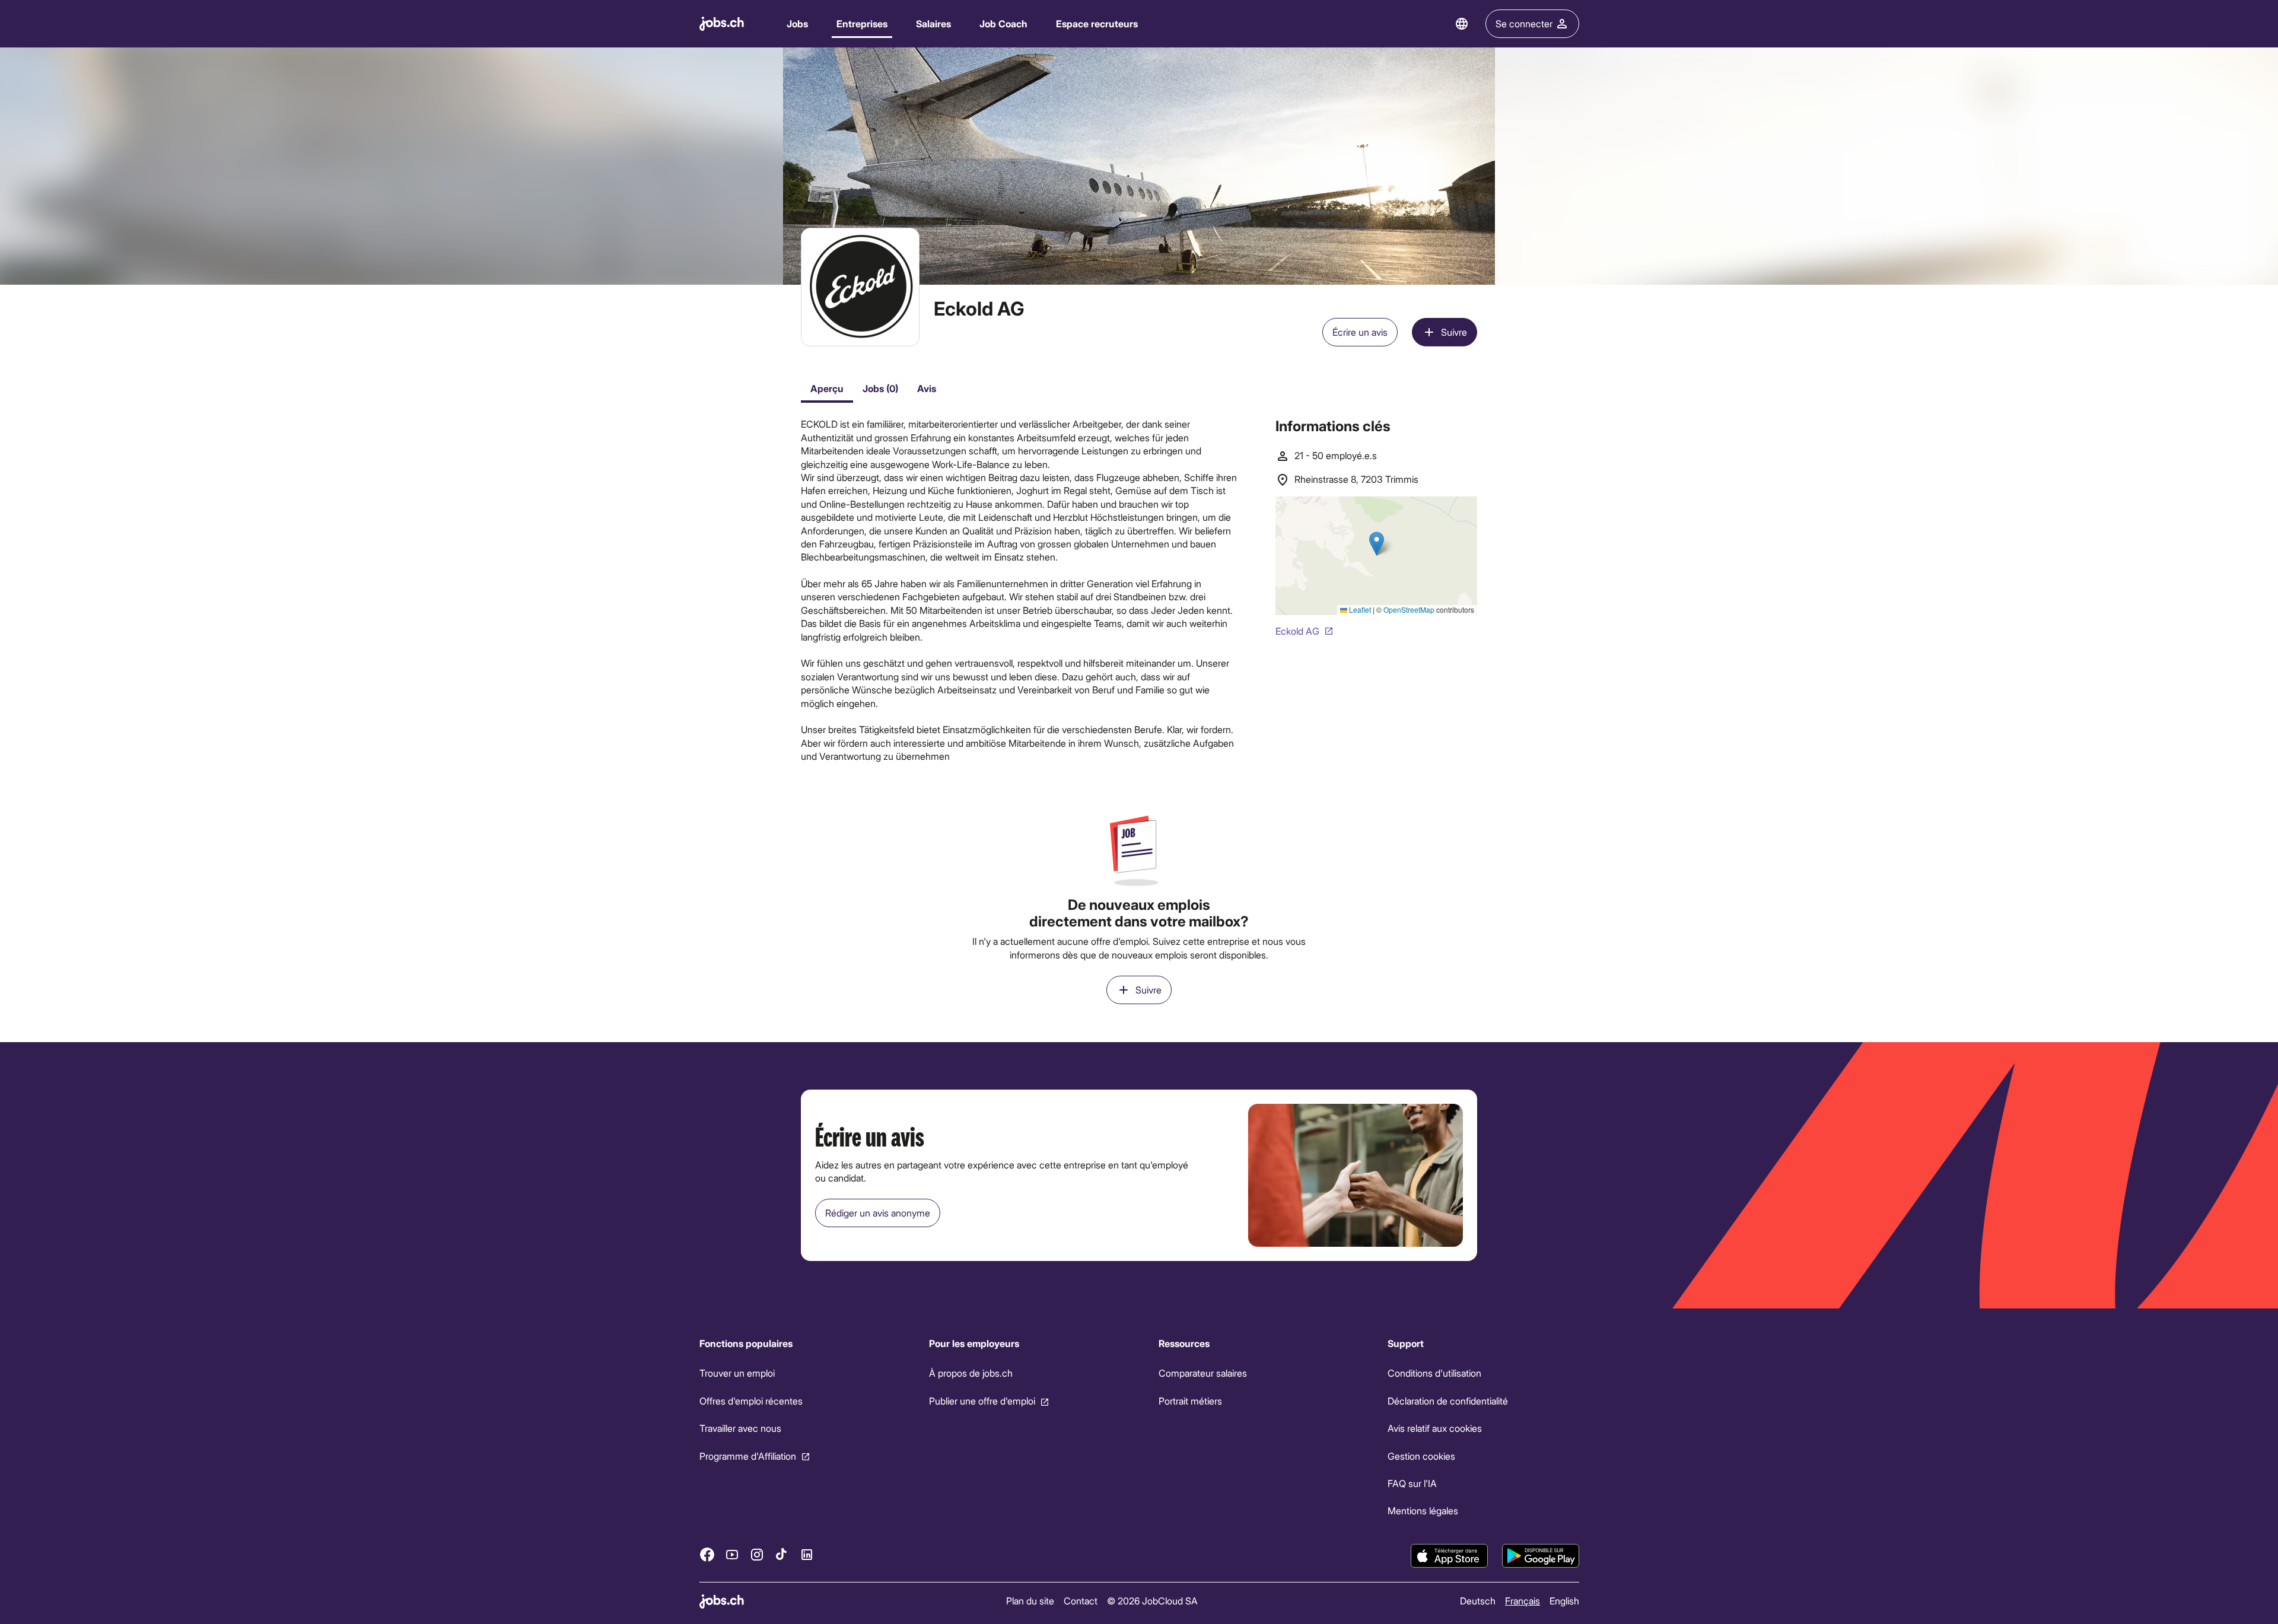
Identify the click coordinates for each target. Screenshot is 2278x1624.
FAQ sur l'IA (1412, 1483)
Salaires (933, 23)
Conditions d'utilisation (1434, 1373)
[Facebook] (707, 1554)
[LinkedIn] (807, 1554)
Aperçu (827, 388)
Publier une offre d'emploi (981, 1401)
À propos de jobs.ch (970, 1373)
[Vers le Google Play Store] (1541, 1556)
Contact (1081, 1601)
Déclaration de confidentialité (1448, 1401)
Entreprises (862, 23)
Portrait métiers (1190, 1401)
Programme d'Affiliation (748, 1455)
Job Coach (1003, 23)
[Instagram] (757, 1554)
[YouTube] (732, 1554)
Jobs (797, 23)
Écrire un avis (1360, 332)
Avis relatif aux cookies (1435, 1428)
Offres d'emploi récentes (751, 1401)
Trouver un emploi (737, 1373)
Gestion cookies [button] (1421, 1455)
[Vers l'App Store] (1449, 1556)
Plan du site (1030, 1601)
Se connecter (1524, 23)
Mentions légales (1423, 1510)
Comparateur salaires (1202, 1373)
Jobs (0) (880, 388)
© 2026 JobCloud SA (1152, 1601)
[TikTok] (782, 1554)
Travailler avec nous (740, 1428)
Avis (927, 388)
